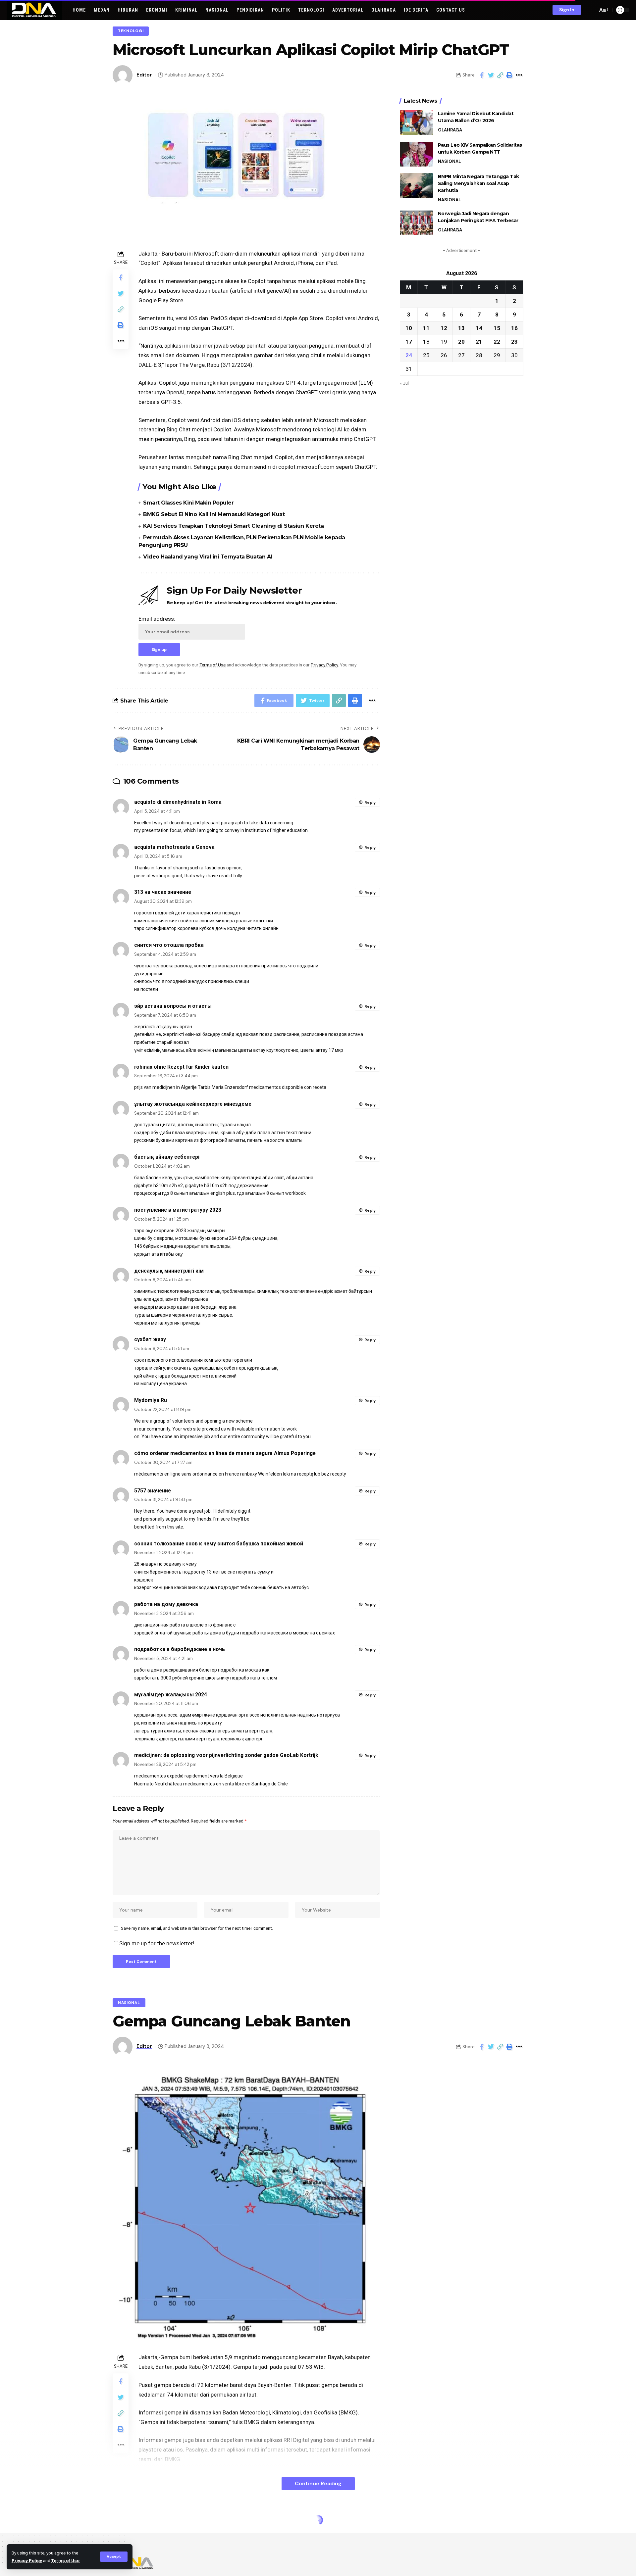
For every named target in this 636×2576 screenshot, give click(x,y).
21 (479, 341)
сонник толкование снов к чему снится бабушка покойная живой (219, 1544)
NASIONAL (449, 161)
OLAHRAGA (450, 130)
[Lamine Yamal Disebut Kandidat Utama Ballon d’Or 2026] (416, 123)
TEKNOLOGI (131, 31)
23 (514, 341)
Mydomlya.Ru (151, 1400)
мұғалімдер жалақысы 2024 (171, 1695)
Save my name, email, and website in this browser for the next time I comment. (197, 1928)
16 (514, 328)
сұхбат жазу (150, 1339)
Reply (370, 802)
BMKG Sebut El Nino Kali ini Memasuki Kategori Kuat (214, 514)
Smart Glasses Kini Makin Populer (188, 503)
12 (444, 328)
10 (409, 328)
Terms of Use (65, 2560)
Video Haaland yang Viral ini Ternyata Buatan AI (208, 557)
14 (479, 328)
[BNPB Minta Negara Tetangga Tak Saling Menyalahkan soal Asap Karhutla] (416, 186)
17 (409, 341)
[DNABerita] (34, 10)
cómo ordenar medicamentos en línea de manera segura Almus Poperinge (225, 1453)
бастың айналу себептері (167, 1157)
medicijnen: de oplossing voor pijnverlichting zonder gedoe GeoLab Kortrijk (226, 1755)
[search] (591, 10)
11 (426, 328)
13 (461, 328)
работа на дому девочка (166, 1604)
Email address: (157, 619)
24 (409, 355)
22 (497, 341)
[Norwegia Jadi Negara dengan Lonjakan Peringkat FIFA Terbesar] (416, 223)
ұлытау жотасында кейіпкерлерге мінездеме (193, 1104)
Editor (144, 75)
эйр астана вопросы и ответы (173, 1006)
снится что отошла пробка (169, 945)
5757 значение (153, 1491)
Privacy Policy (27, 2560)
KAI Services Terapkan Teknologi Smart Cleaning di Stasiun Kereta (233, 526)
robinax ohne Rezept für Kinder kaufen (181, 1067)
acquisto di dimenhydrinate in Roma (178, 802)
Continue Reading (318, 2483)
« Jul (404, 383)
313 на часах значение (163, 892)
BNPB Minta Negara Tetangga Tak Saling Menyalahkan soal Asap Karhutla (478, 183)
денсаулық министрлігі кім (169, 1271)
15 (497, 328)
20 (461, 341)
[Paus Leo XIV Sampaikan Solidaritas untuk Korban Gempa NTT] (416, 154)
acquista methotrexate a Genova (174, 847)
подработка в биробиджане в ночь (180, 1649)
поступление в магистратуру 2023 (178, 1210)
